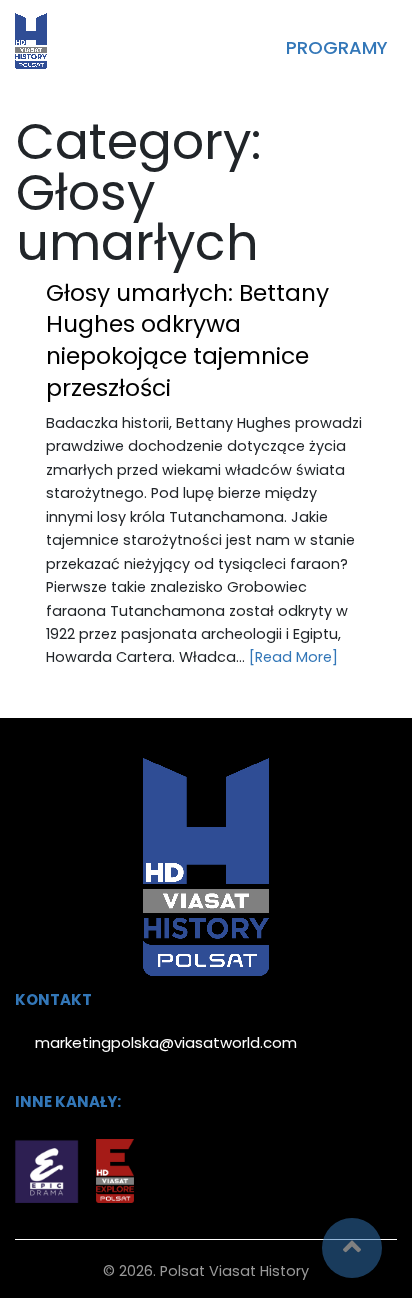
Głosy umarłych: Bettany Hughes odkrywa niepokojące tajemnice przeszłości (187, 340)
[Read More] (293, 657)
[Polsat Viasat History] (31, 40)
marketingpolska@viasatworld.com (166, 1042)
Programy (337, 47)
